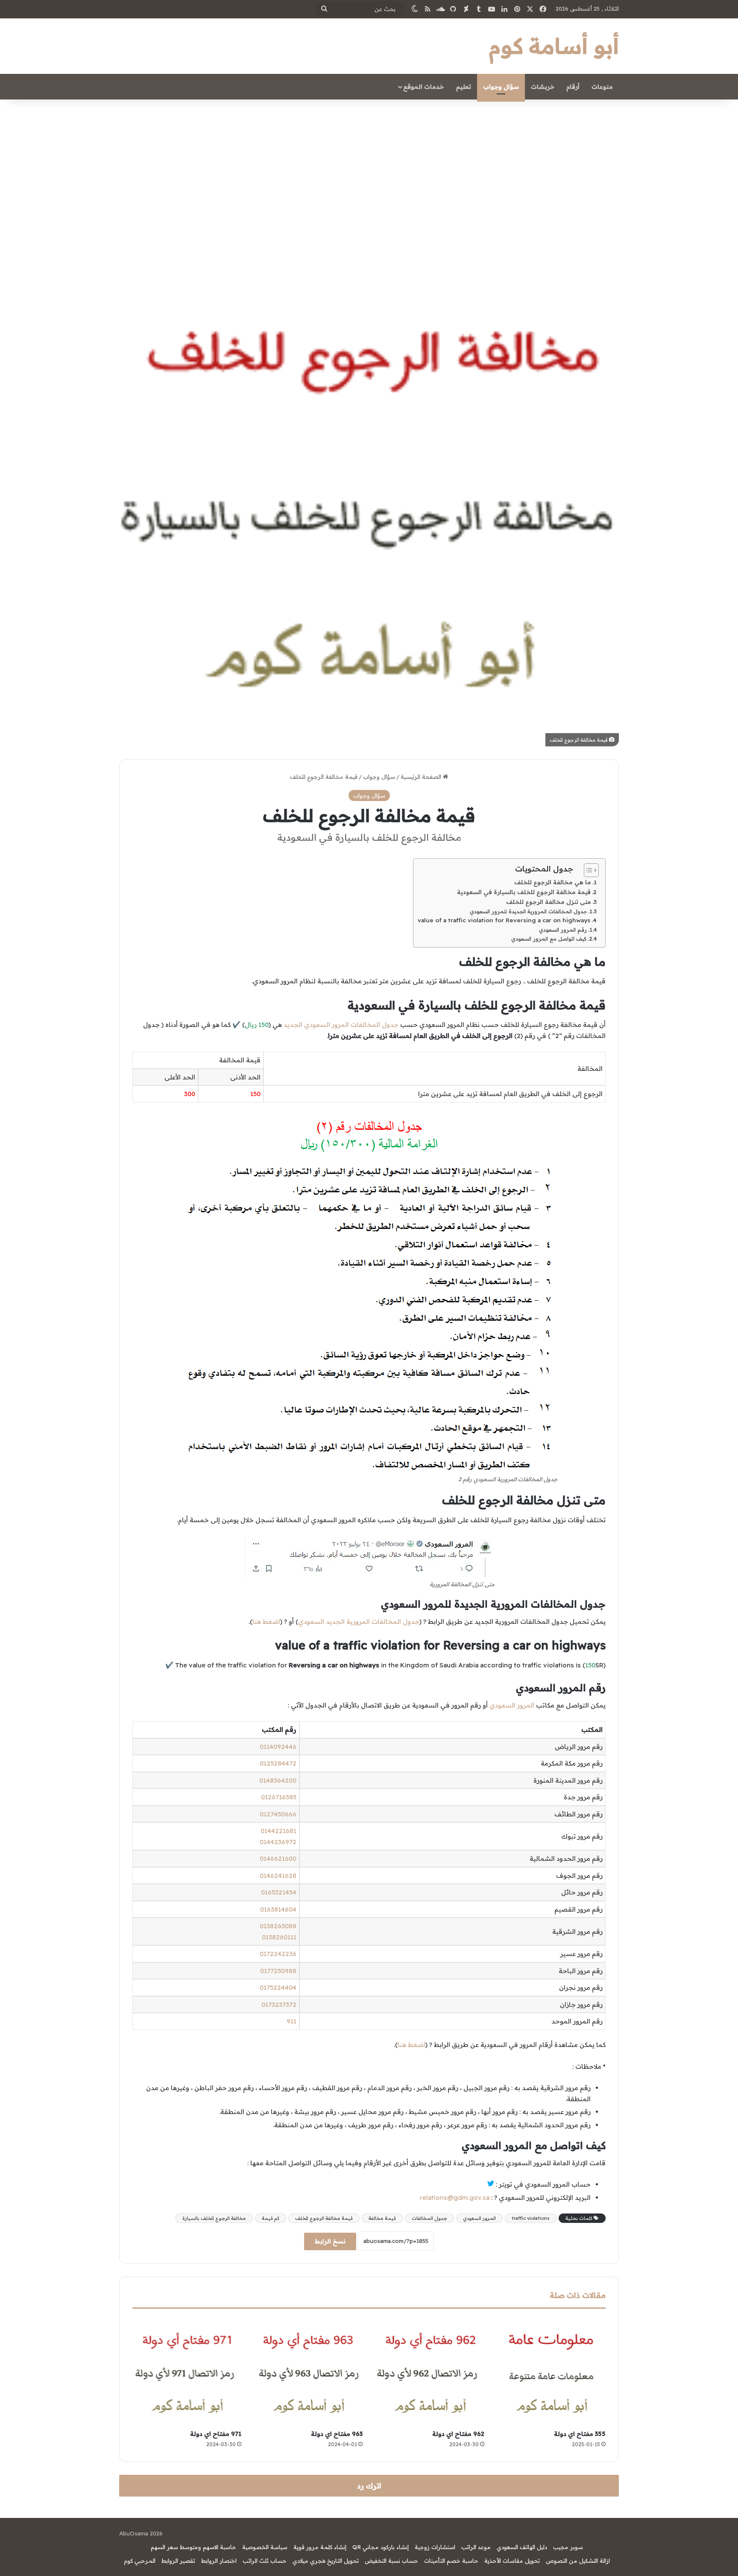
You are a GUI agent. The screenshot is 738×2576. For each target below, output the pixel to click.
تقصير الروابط (178, 2561)
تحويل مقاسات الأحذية (512, 2561)
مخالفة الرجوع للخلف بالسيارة (214, 2218)
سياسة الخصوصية (265, 2547)
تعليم (464, 87)
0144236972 (278, 1842)
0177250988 (278, 1971)
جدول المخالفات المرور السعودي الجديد (341, 1025)
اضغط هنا (266, 1621)
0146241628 (278, 1876)
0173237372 (279, 2004)
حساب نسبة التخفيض (391, 2561)
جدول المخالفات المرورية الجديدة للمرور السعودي (528, 911)
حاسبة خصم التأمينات (451, 2561)
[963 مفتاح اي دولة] (309, 2372)
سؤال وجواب (501, 87)
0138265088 (278, 1926)
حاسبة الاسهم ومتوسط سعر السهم (193, 2547)
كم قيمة (271, 2218)
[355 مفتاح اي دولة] (552, 2372)
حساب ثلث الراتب (265, 2561)
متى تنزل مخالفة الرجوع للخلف (549, 902)
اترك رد (369, 2486)
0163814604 (278, 1909)
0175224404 (278, 1987)
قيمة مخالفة (382, 2218)
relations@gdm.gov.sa (455, 2197)
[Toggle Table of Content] (587, 870)
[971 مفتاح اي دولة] (187, 2372)
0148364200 (278, 1780)
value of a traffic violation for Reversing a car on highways (504, 920)
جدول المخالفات (429, 2218)
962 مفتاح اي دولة (458, 2434)
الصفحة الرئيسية (422, 777)
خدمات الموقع (423, 87)
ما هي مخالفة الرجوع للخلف (553, 882)
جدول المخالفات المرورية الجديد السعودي (359, 1621)
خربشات (543, 87)
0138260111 (279, 1937)
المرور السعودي (512, 1705)
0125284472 (278, 1763)
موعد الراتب (476, 2547)
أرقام (573, 87)
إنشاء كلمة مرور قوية (320, 2547)
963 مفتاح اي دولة (337, 2434)
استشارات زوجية (435, 2547)
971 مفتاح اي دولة (216, 2434)
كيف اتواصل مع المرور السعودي (549, 939)
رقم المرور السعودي (563, 930)
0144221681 (278, 1831)
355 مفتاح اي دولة (580, 2434)
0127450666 (278, 1814)
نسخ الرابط (330, 2241)
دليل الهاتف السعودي (522, 2547)
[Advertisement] (369, 172)
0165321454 (279, 1892)
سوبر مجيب (568, 2547)
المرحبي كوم (140, 2561)
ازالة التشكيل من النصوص (578, 2561)
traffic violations (531, 2218)
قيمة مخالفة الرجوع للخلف (324, 2218)
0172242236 (278, 1954)
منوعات (602, 87)
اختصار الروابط (219, 2561)
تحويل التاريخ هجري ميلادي (326, 2561)
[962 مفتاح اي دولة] (430, 2372)
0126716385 (279, 1797)
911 (291, 2021)
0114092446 (278, 1747)
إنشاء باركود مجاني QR (381, 2547)
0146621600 (278, 1858)
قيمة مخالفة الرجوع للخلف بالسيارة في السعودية (524, 892)
